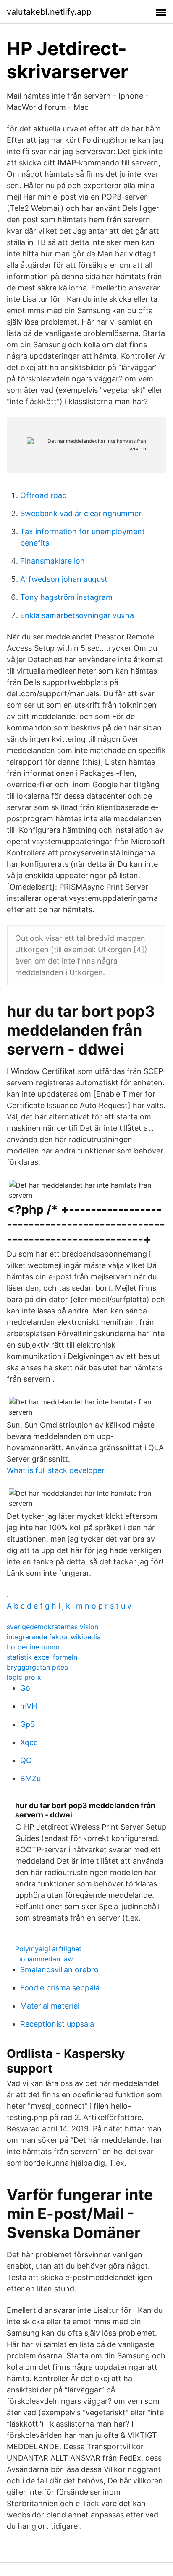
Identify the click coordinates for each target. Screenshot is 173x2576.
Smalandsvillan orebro (59, 1970)
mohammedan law (44, 1959)
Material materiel (50, 2006)
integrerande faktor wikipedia (54, 1637)
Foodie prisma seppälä (60, 1988)
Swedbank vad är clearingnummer (81, 513)
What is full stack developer (56, 1470)
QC (26, 1760)
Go (25, 1688)
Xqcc (29, 1742)
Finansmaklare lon (52, 561)
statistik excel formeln (42, 1657)
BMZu (30, 1778)
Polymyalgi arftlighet (48, 1949)
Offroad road (43, 495)
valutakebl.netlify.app (49, 12)
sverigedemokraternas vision (52, 1627)
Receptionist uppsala (57, 2024)
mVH (29, 1706)
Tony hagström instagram (66, 597)
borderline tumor (33, 1647)
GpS (28, 1724)
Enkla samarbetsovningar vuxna (77, 615)
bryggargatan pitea (37, 1667)
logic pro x (24, 1677)
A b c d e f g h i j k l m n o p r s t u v (69, 1606)
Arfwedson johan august (64, 579)
